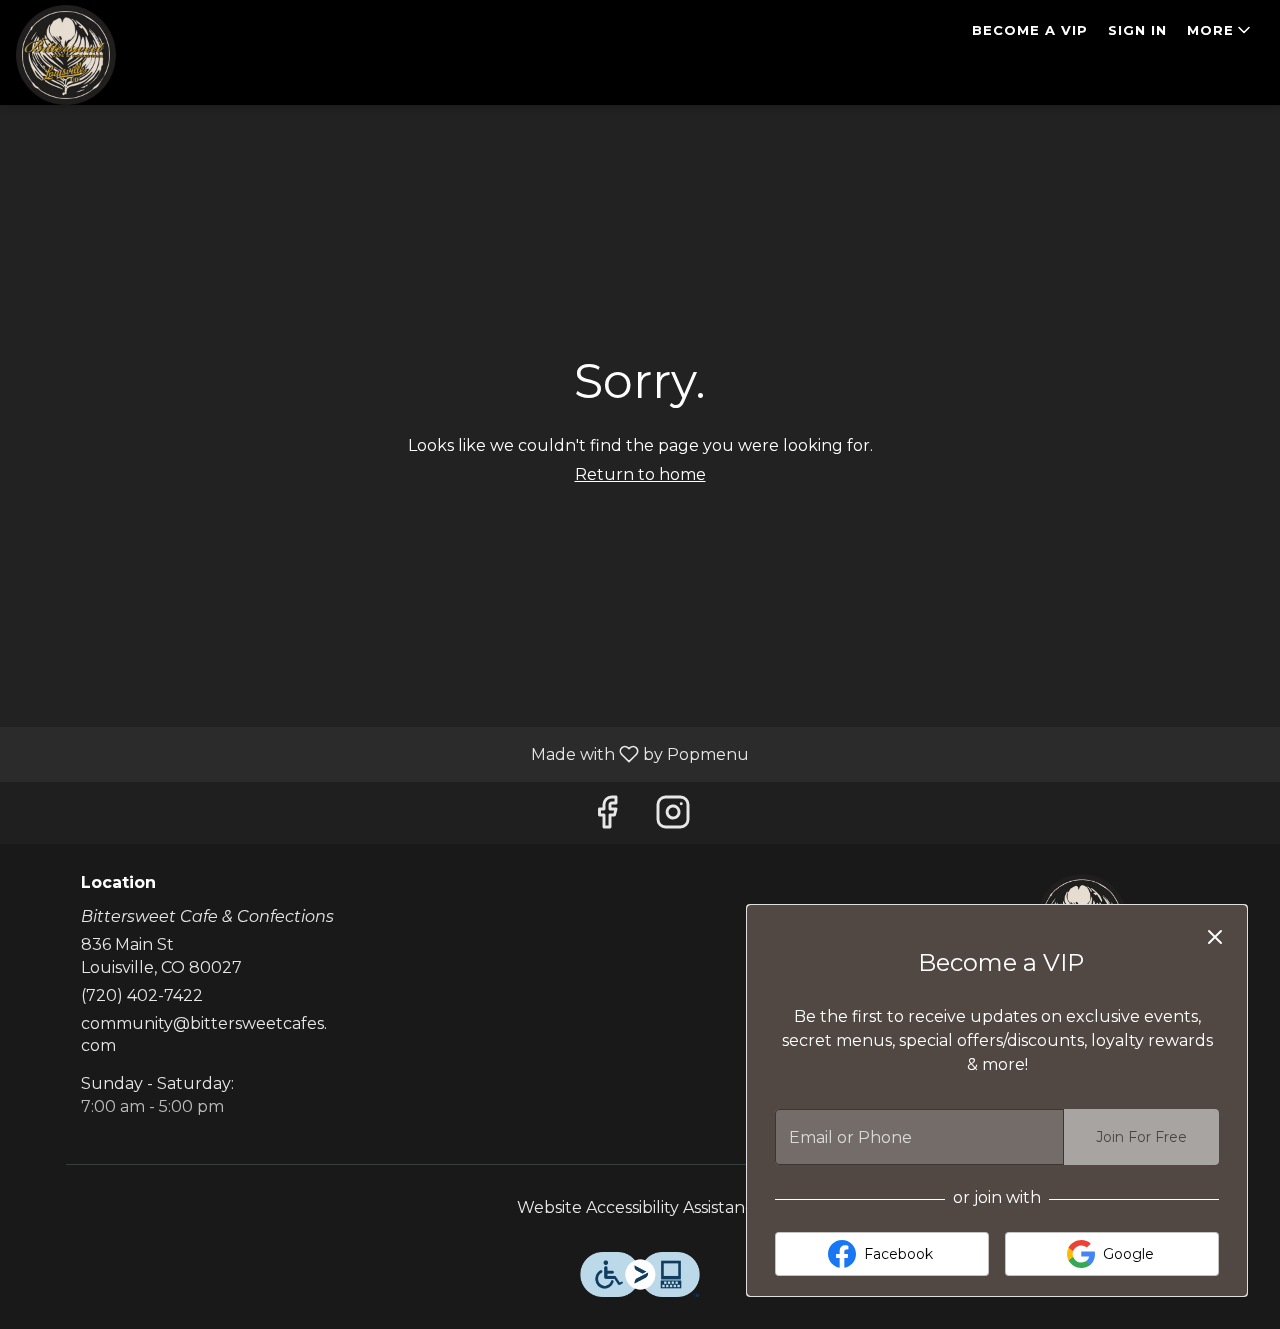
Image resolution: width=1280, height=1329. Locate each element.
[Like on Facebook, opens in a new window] (607, 817)
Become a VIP (1030, 30)
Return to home (640, 474)
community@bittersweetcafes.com (204, 1035)
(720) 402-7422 (142, 995)
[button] (1220, 30)
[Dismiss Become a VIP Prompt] (1215, 937)
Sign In (1137, 30)
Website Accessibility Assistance (640, 1207)
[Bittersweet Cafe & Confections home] (106, 55)
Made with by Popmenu (382, 753)
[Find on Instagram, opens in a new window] (673, 817)
